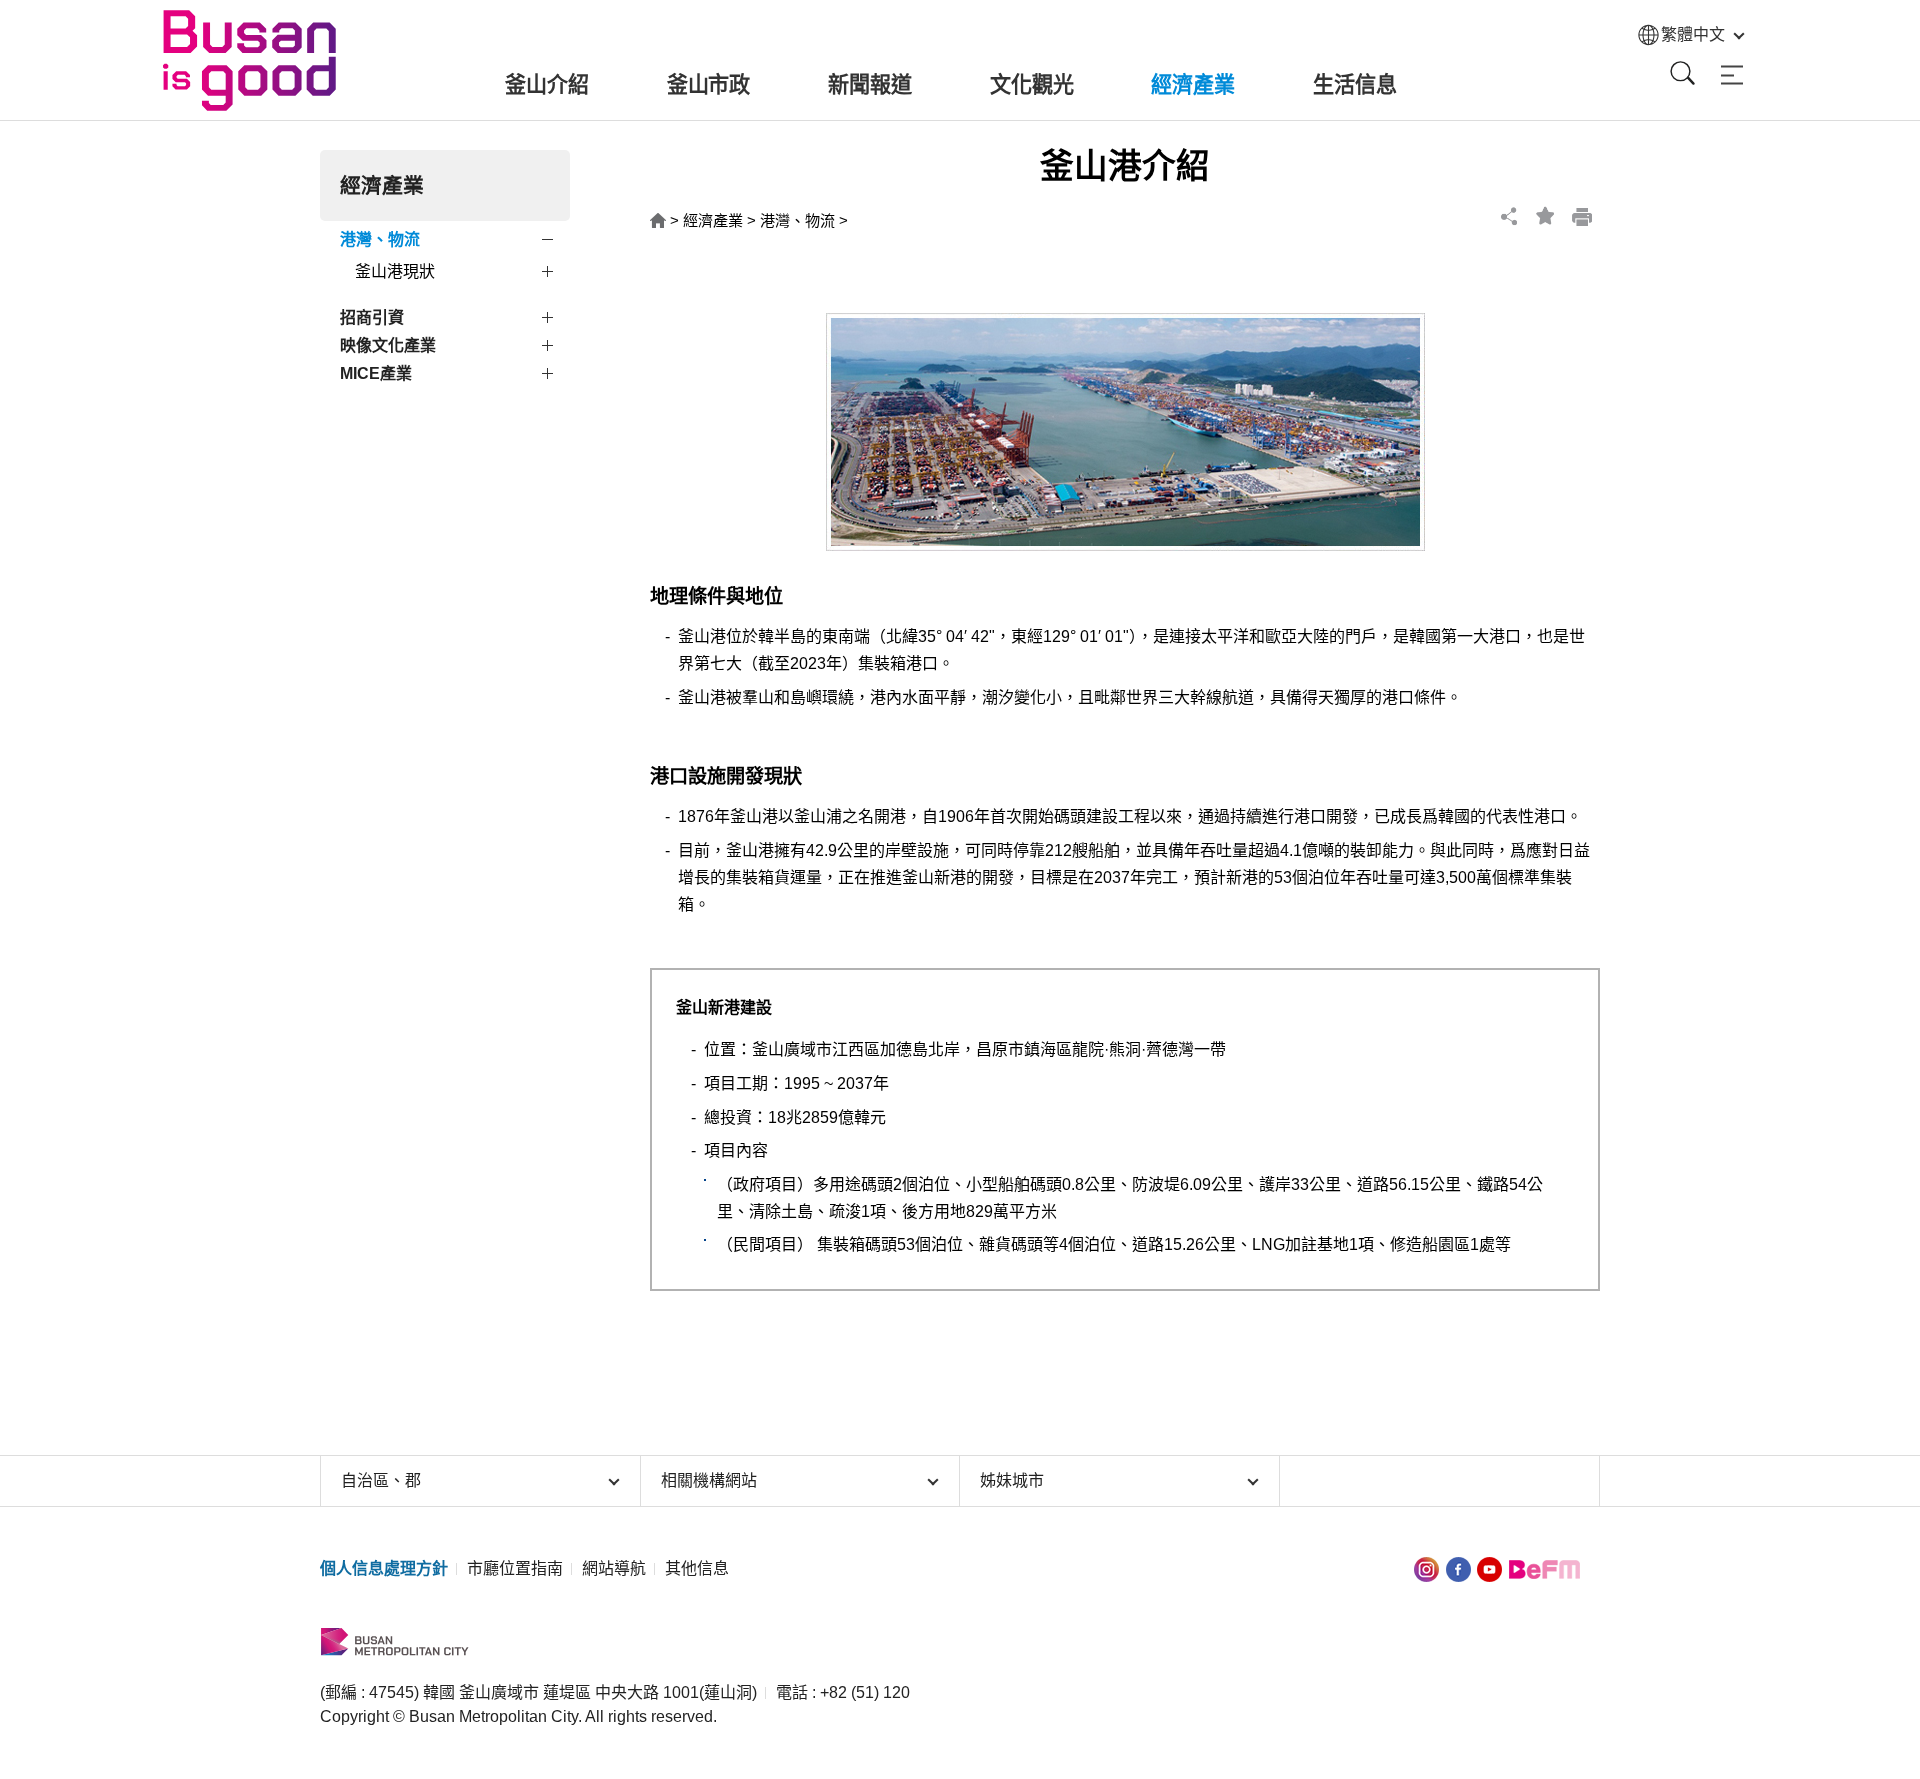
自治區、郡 (381, 1480)
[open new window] (1426, 1568)
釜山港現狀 (395, 271)
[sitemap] (1732, 75)
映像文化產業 (388, 345)
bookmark (1546, 216)
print (1582, 216)
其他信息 (697, 1568)
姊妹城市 (1012, 1480)
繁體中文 (1693, 34)
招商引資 (372, 317)
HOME (658, 221)
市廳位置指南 (515, 1568)
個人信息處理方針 (384, 1568)
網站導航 (614, 1568)
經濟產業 (713, 220)
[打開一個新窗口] (1458, 1568)
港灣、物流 (380, 239)
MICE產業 (376, 373)
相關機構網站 (709, 1480)
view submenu (550, 243)
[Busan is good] (252, 60)
